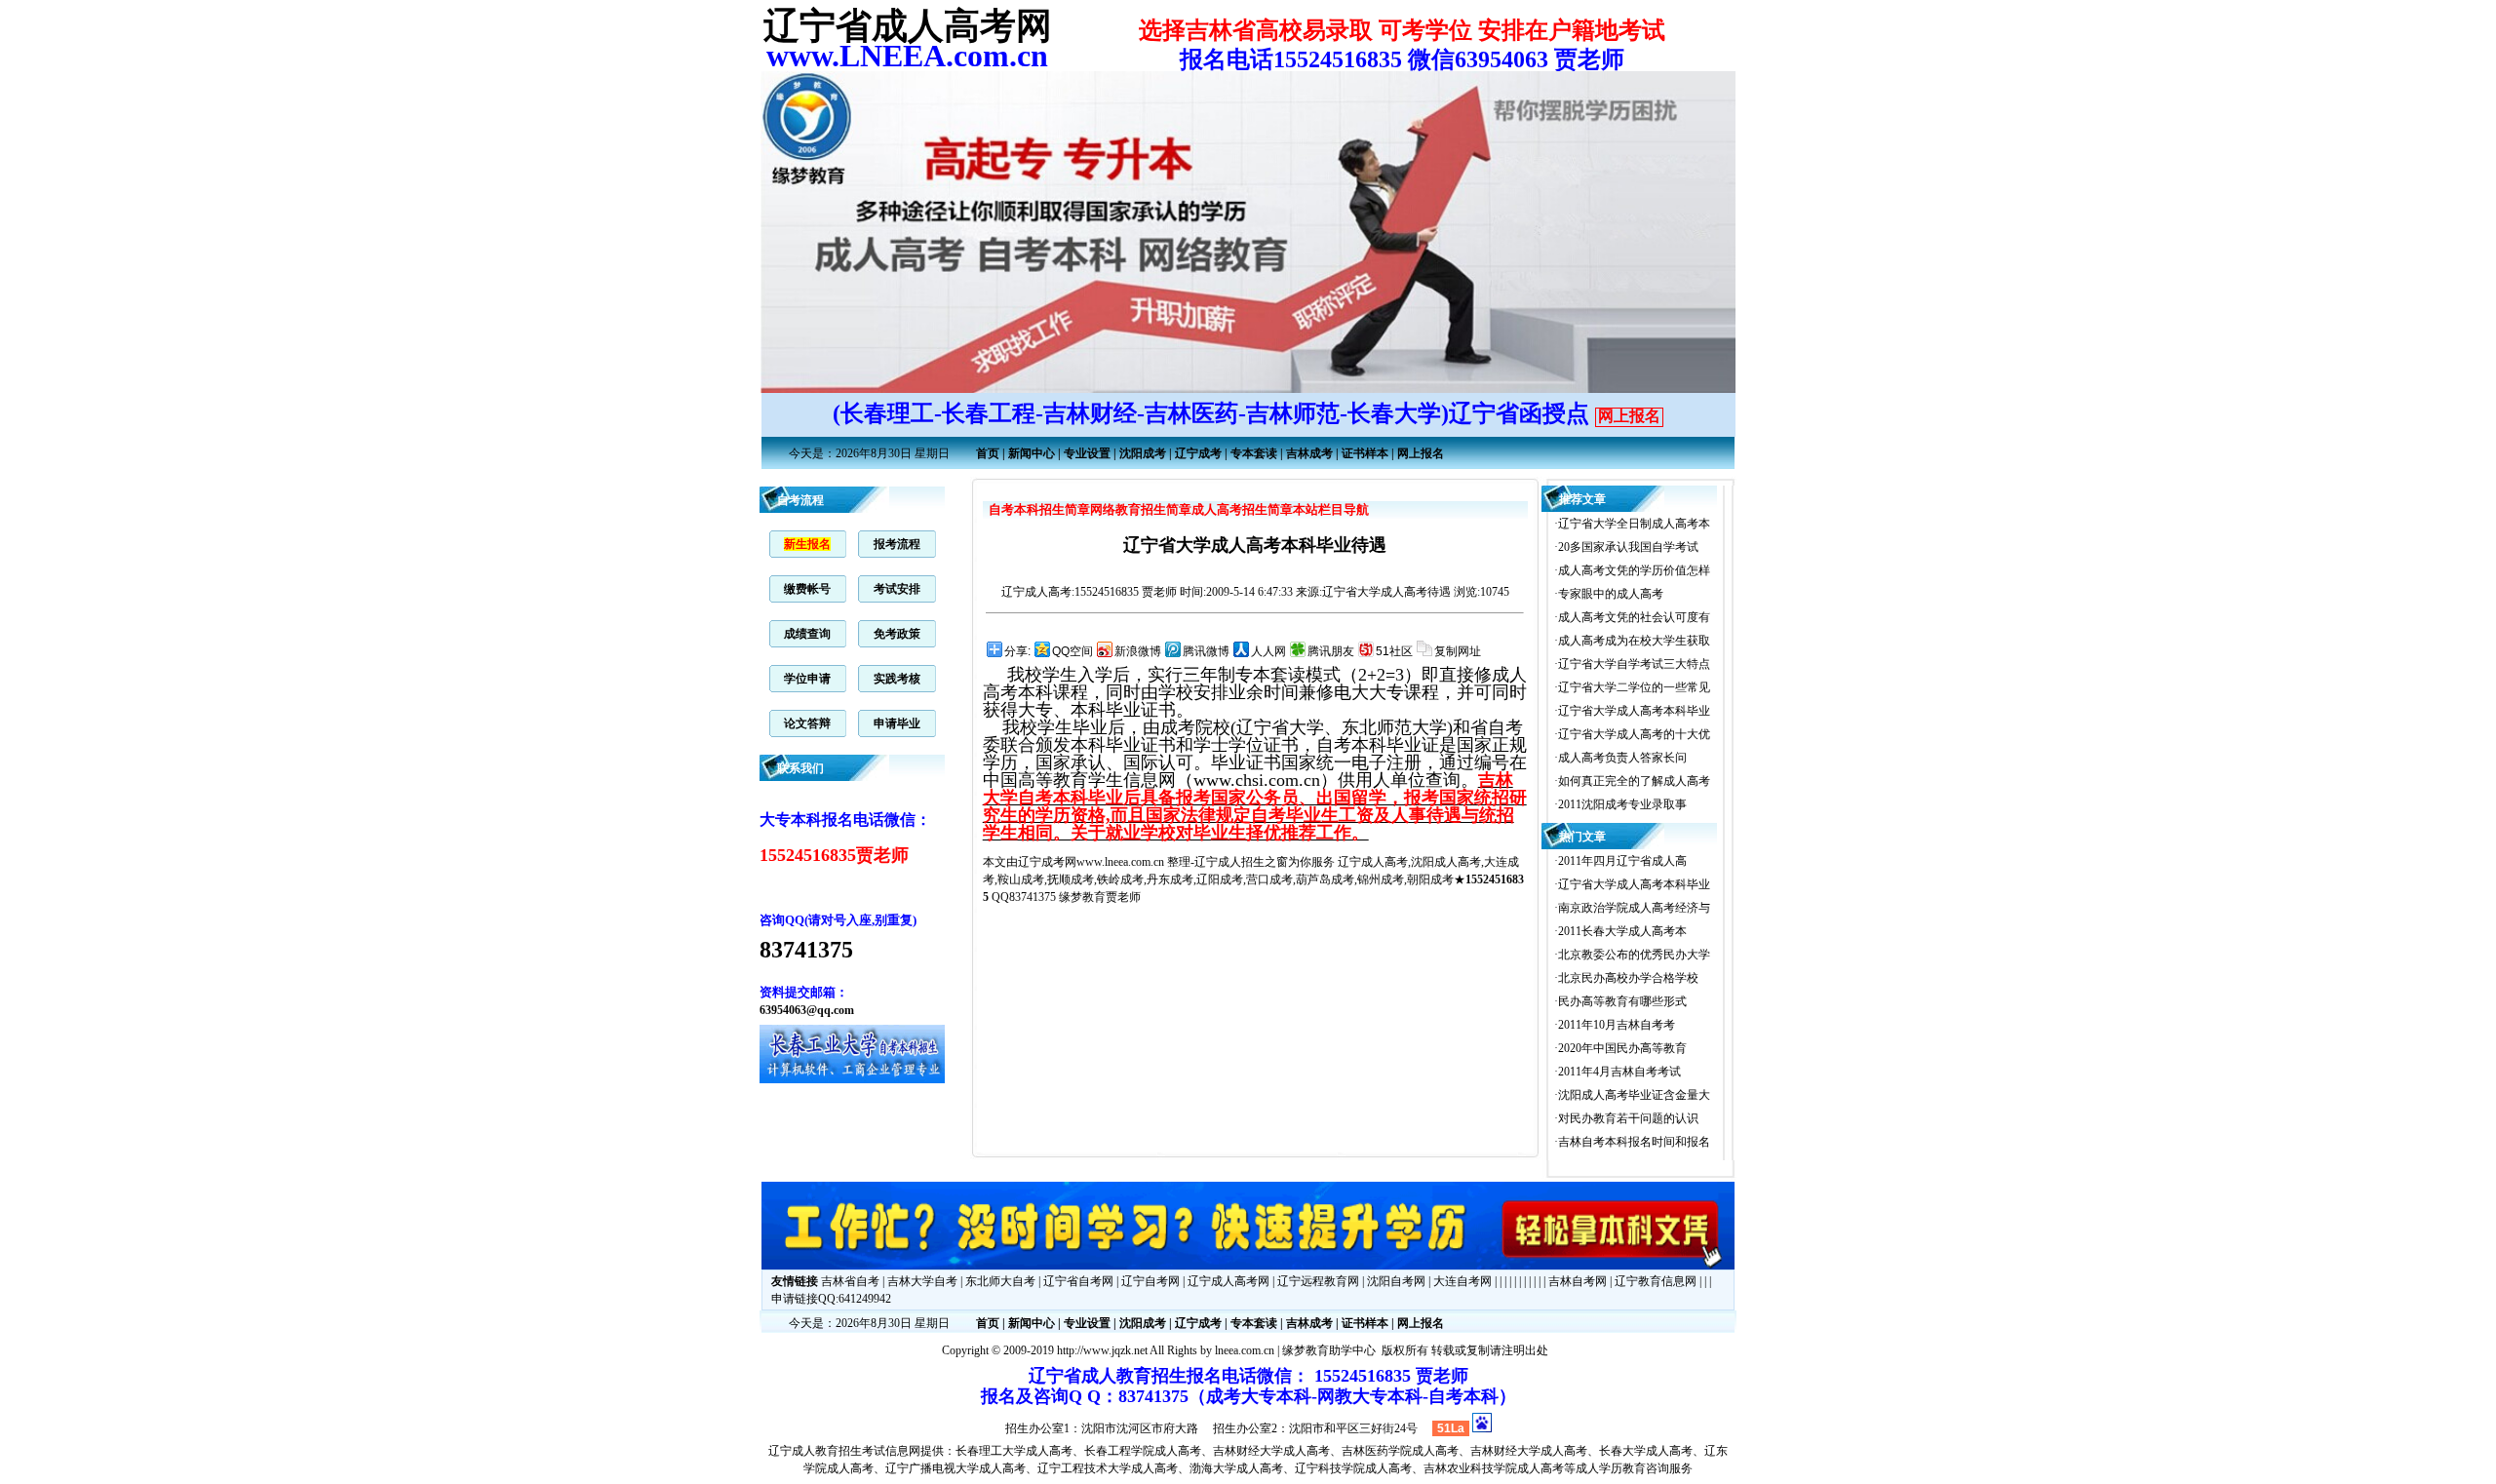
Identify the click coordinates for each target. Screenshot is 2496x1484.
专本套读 (1254, 453)
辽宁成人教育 (803, 1451)
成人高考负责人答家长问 (1622, 758)
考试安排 (897, 589)
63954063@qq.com (807, 1010)
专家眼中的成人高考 (1611, 594)
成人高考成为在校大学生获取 (1634, 641)
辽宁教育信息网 (1656, 1281)
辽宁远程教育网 (1318, 1281)
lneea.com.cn (1245, 1350)
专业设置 (1087, 453)
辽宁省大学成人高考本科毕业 (1634, 711)
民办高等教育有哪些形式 (1622, 1001)
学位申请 (807, 679)
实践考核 (897, 679)
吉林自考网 (1578, 1281)
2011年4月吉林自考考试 (1619, 1072)
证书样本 (1365, 453)
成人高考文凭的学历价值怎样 (1634, 570)
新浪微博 (1138, 651)
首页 (988, 453)
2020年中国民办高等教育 (1622, 1048)
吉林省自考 (850, 1281)
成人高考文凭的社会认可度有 (1634, 617)
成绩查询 (807, 634)
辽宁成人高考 (1036, 592)
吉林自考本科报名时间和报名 (1634, 1142)
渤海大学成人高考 (1236, 1468)
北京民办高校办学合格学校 (1628, 978)
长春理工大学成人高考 (1014, 1451)
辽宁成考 (1198, 453)
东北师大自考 (1000, 1281)
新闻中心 (1032, 453)
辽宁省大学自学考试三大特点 (1634, 664)
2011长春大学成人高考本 (1622, 931)
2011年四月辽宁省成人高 (1622, 861)
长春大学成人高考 (1646, 1451)
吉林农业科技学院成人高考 (1494, 1468)
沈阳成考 (1143, 453)
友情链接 (795, 1281)
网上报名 (1629, 416)
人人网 (1268, 651)
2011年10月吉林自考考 (1617, 1025)
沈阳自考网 (1396, 1281)
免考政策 (897, 634)
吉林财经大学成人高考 (1271, 1451)
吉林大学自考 (922, 1281)
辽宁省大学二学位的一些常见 (1634, 687)
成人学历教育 (1611, 1468)
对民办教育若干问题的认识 (1628, 1118)
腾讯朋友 (1331, 651)
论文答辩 (807, 723)
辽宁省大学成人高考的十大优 (1634, 734)
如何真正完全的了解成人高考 (1634, 781)
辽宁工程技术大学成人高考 (1108, 1468)
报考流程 (897, 544)
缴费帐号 (807, 589)
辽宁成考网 (1047, 862)
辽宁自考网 (1150, 1281)
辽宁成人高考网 (1228, 1281)
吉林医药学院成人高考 (1400, 1451)
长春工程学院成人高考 (1143, 1451)
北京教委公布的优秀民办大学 (1634, 955)
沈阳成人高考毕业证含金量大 (1634, 1095)
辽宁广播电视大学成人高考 (955, 1468)
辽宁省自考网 (1078, 1281)
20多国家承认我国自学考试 (1628, 547)
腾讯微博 (1206, 651)
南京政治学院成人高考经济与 (1634, 908)
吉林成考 (1309, 453)
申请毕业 (897, 723)
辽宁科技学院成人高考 (1353, 1468)
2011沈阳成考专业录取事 (1622, 804)
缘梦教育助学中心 (1329, 1350)
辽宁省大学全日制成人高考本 (1634, 524)
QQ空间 (1072, 651)
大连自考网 (1462, 1281)
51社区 (1394, 651)
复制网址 (1458, 651)
